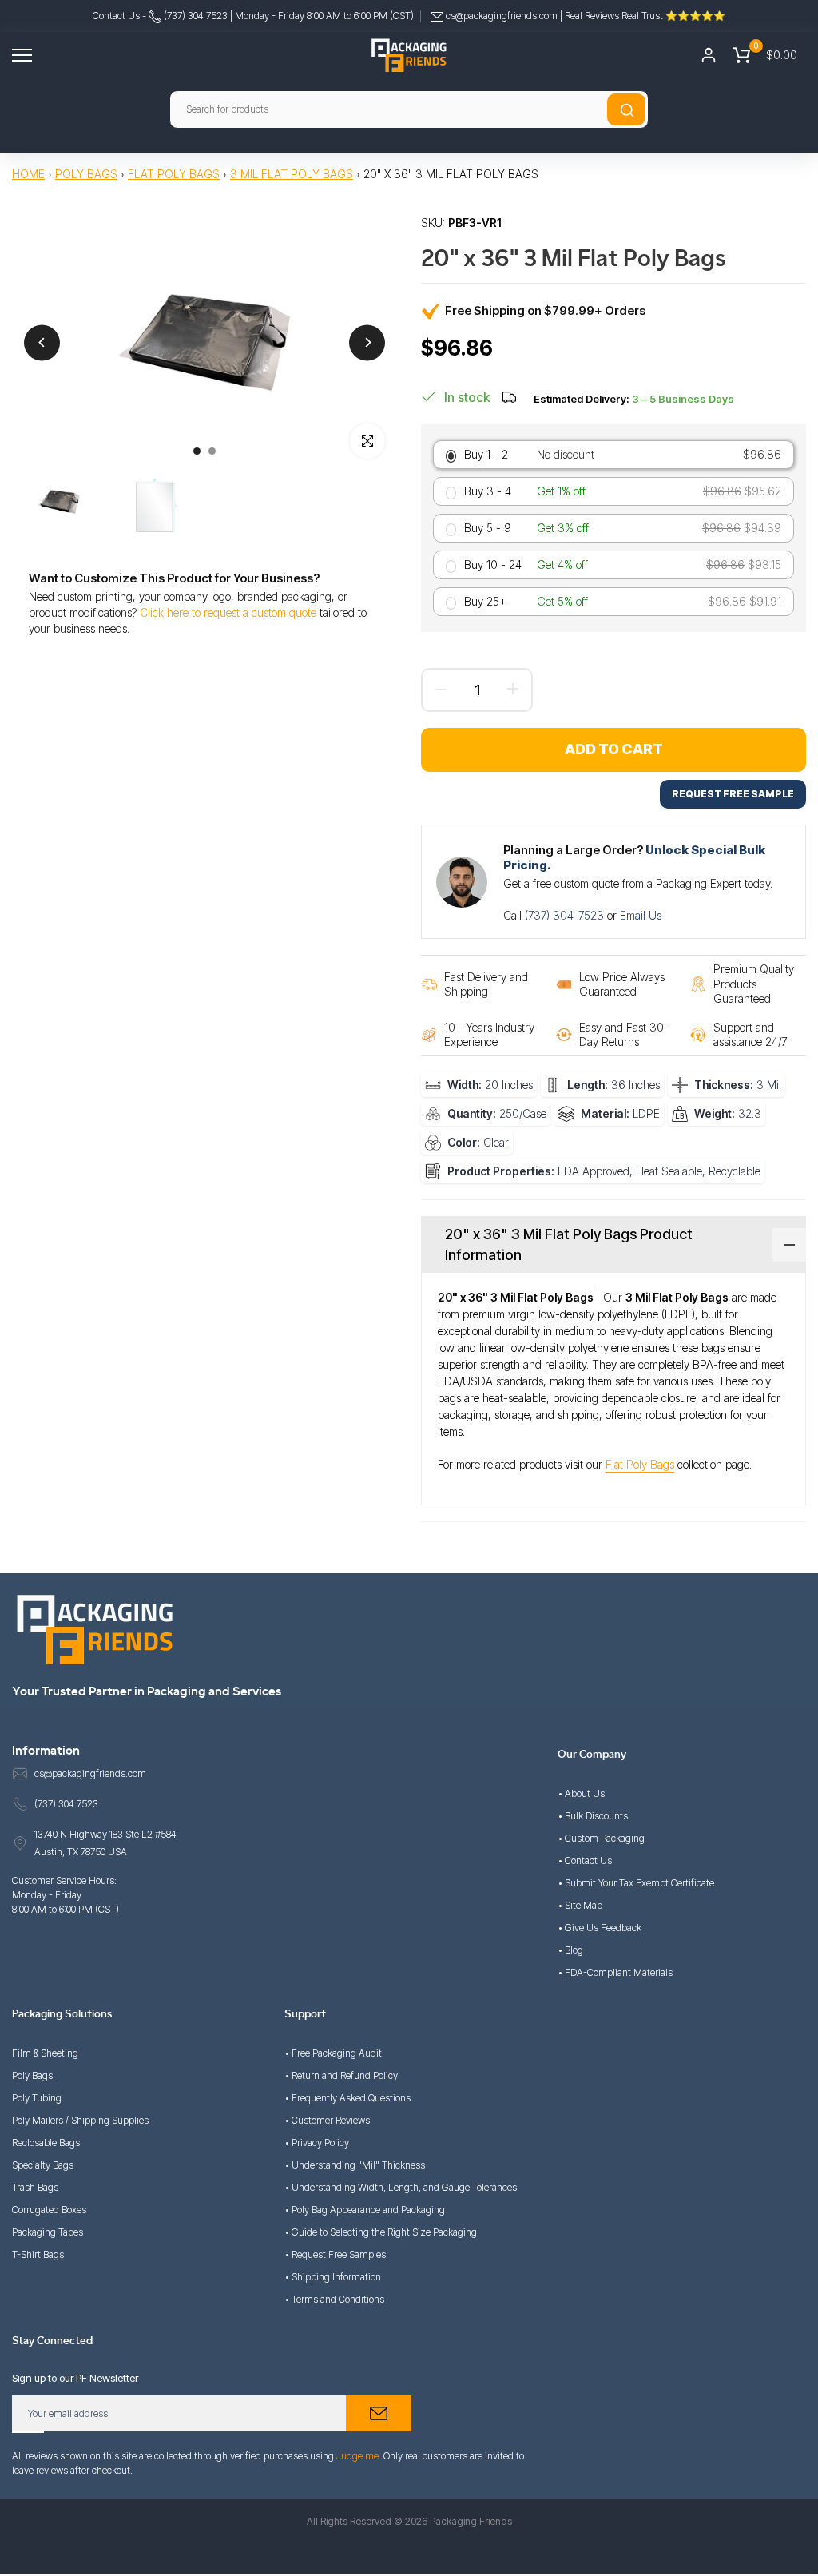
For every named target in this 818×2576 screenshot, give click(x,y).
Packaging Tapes (48, 2232)
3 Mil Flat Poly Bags (292, 174)
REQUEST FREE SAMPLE (733, 794)
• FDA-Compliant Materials (615, 1972)
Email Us (641, 915)
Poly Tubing (37, 2098)
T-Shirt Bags (38, 2254)
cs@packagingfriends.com (502, 16)
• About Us (581, 1793)
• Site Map (580, 1905)
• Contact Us (585, 1860)
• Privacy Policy (317, 2143)
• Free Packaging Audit (333, 2053)
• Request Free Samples (335, 2254)
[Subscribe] (379, 2413)
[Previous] (42, 342)
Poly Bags (86, 174)
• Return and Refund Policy (341, 2075)
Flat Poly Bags (174, 174)
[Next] (367, 342)
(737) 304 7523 (195, 16)
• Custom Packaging (601, 1838)
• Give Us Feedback (600, 1928)
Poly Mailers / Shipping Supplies (80, 2120)
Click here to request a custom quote (228, 612)
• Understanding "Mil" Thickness (355, 2165)
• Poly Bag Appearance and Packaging (365, 2210)
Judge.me (357, 2456)
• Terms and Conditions (334, 2299)
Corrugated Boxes (49, 2210)
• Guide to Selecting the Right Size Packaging (381, 2232)
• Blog (570, 1950)
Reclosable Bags (46, 2143)
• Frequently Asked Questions (347, 2098)
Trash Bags (35, 2187)
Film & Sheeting (45, 2053)
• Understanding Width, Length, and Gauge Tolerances (401, 2187)
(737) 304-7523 (566, 915)
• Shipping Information (333, 2277)
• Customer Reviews (327, 2120)
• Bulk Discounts (593, 1816)
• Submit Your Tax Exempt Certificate (636, 1883)
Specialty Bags (43, 2165)
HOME (28, 174)
